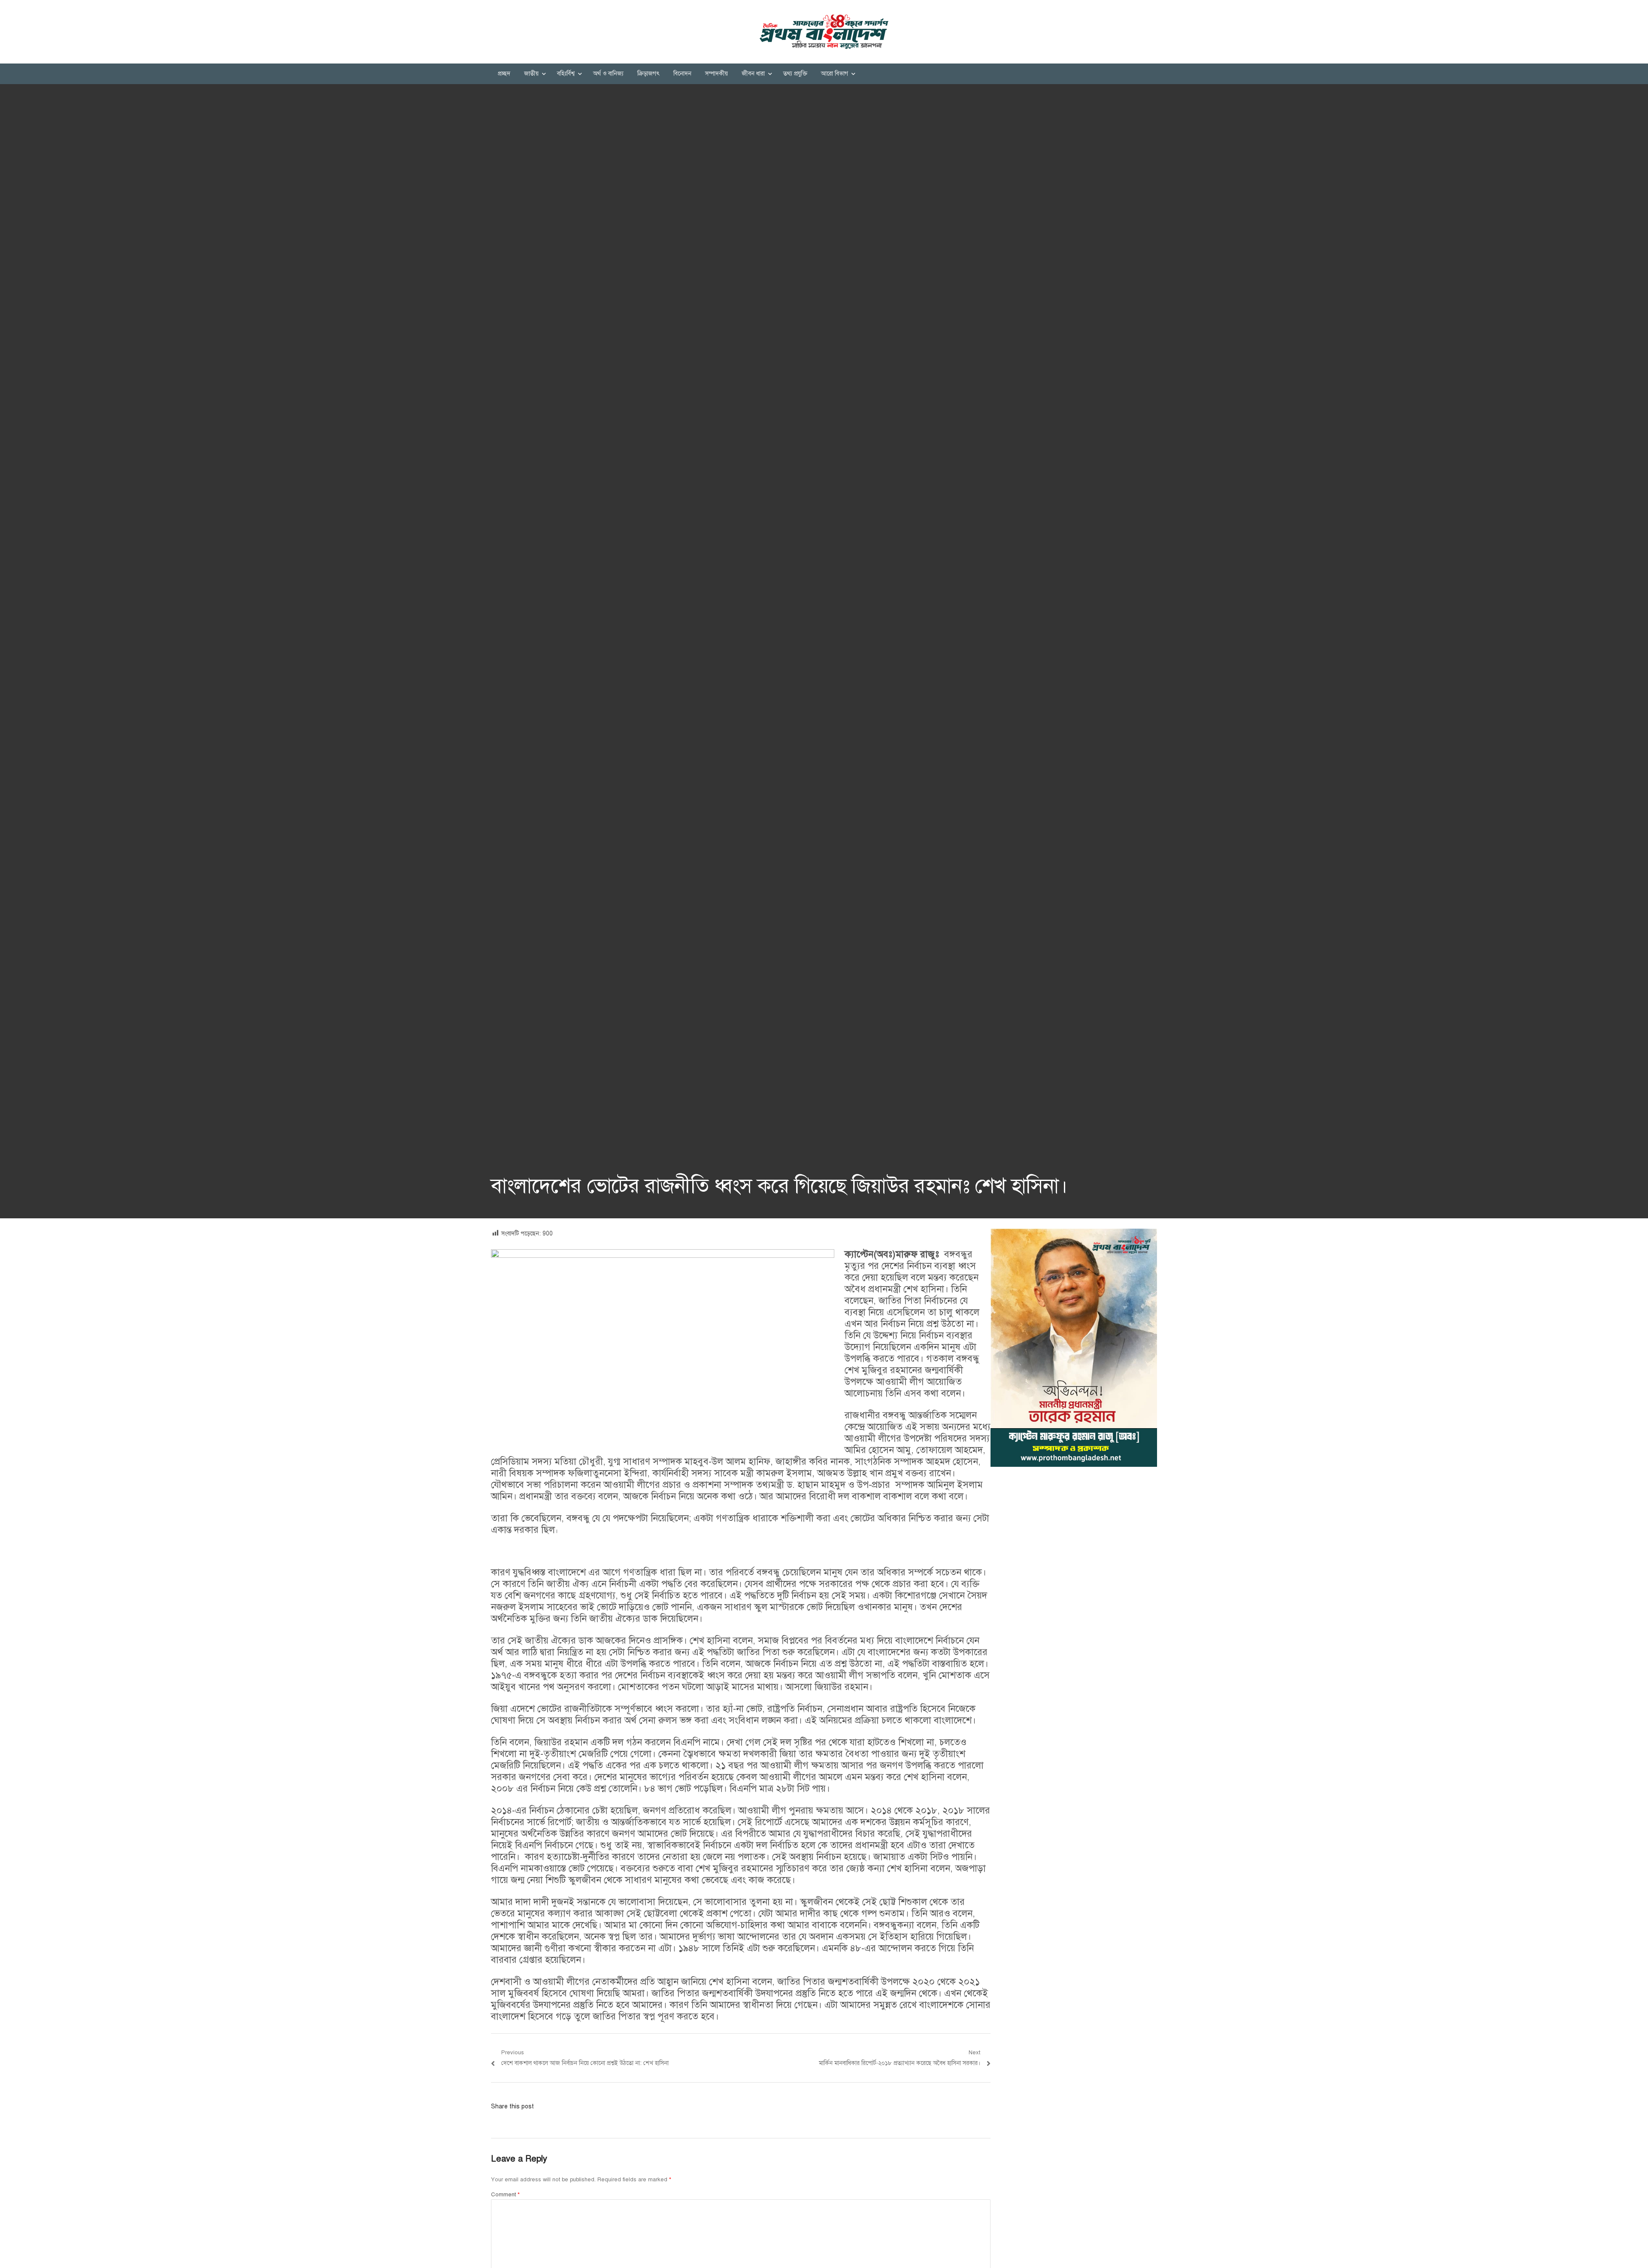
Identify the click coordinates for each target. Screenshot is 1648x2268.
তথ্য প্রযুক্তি (795, 74)
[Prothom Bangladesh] (824, 32)
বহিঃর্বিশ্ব (566, 74)
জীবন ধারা (753, 74)
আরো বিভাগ (835, 74)
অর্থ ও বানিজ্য (608, 74)
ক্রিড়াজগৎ (648, 74)
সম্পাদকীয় (716, 74)
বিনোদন (682, 74)
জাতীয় (531, 74)
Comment (505, 2195)
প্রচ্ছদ (504, 74)
